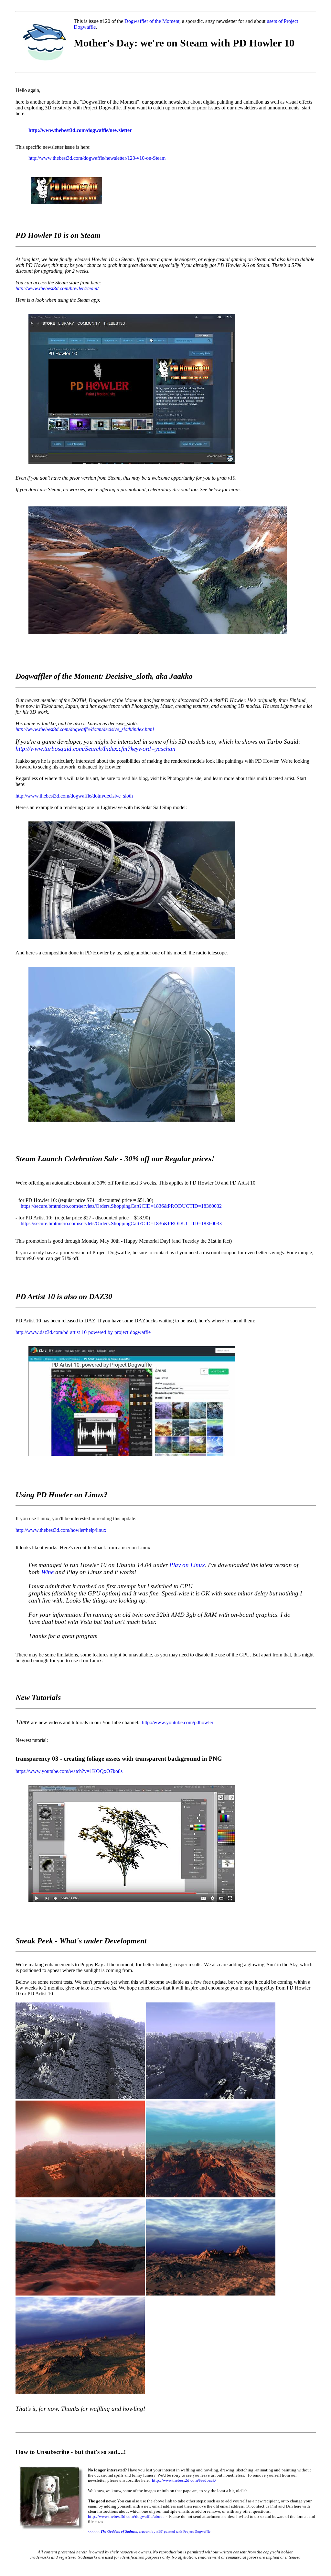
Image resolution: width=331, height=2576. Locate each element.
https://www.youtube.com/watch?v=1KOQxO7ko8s (69, 1771)
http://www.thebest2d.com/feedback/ (184, 2480)
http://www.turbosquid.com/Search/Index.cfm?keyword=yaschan (96, 749)
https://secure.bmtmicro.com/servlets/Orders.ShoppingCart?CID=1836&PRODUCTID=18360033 (121, 1223)
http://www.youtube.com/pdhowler (178, 1722)
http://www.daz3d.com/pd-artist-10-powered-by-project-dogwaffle (83, 1332)
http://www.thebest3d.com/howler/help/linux (61, 1530)
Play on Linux (187, 1565)
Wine (48, 1572)
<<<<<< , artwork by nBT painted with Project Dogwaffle (149, 2531)
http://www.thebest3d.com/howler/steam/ (57, 288)
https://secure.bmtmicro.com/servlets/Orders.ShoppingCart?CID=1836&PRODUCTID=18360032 (121, 1206)
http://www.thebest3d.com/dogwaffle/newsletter (80, 130)
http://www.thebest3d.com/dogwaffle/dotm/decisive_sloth (74, 796)
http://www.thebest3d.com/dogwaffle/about (126, 2516)
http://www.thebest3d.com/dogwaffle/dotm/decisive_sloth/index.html (85, 729)
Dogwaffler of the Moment (152, 21)
